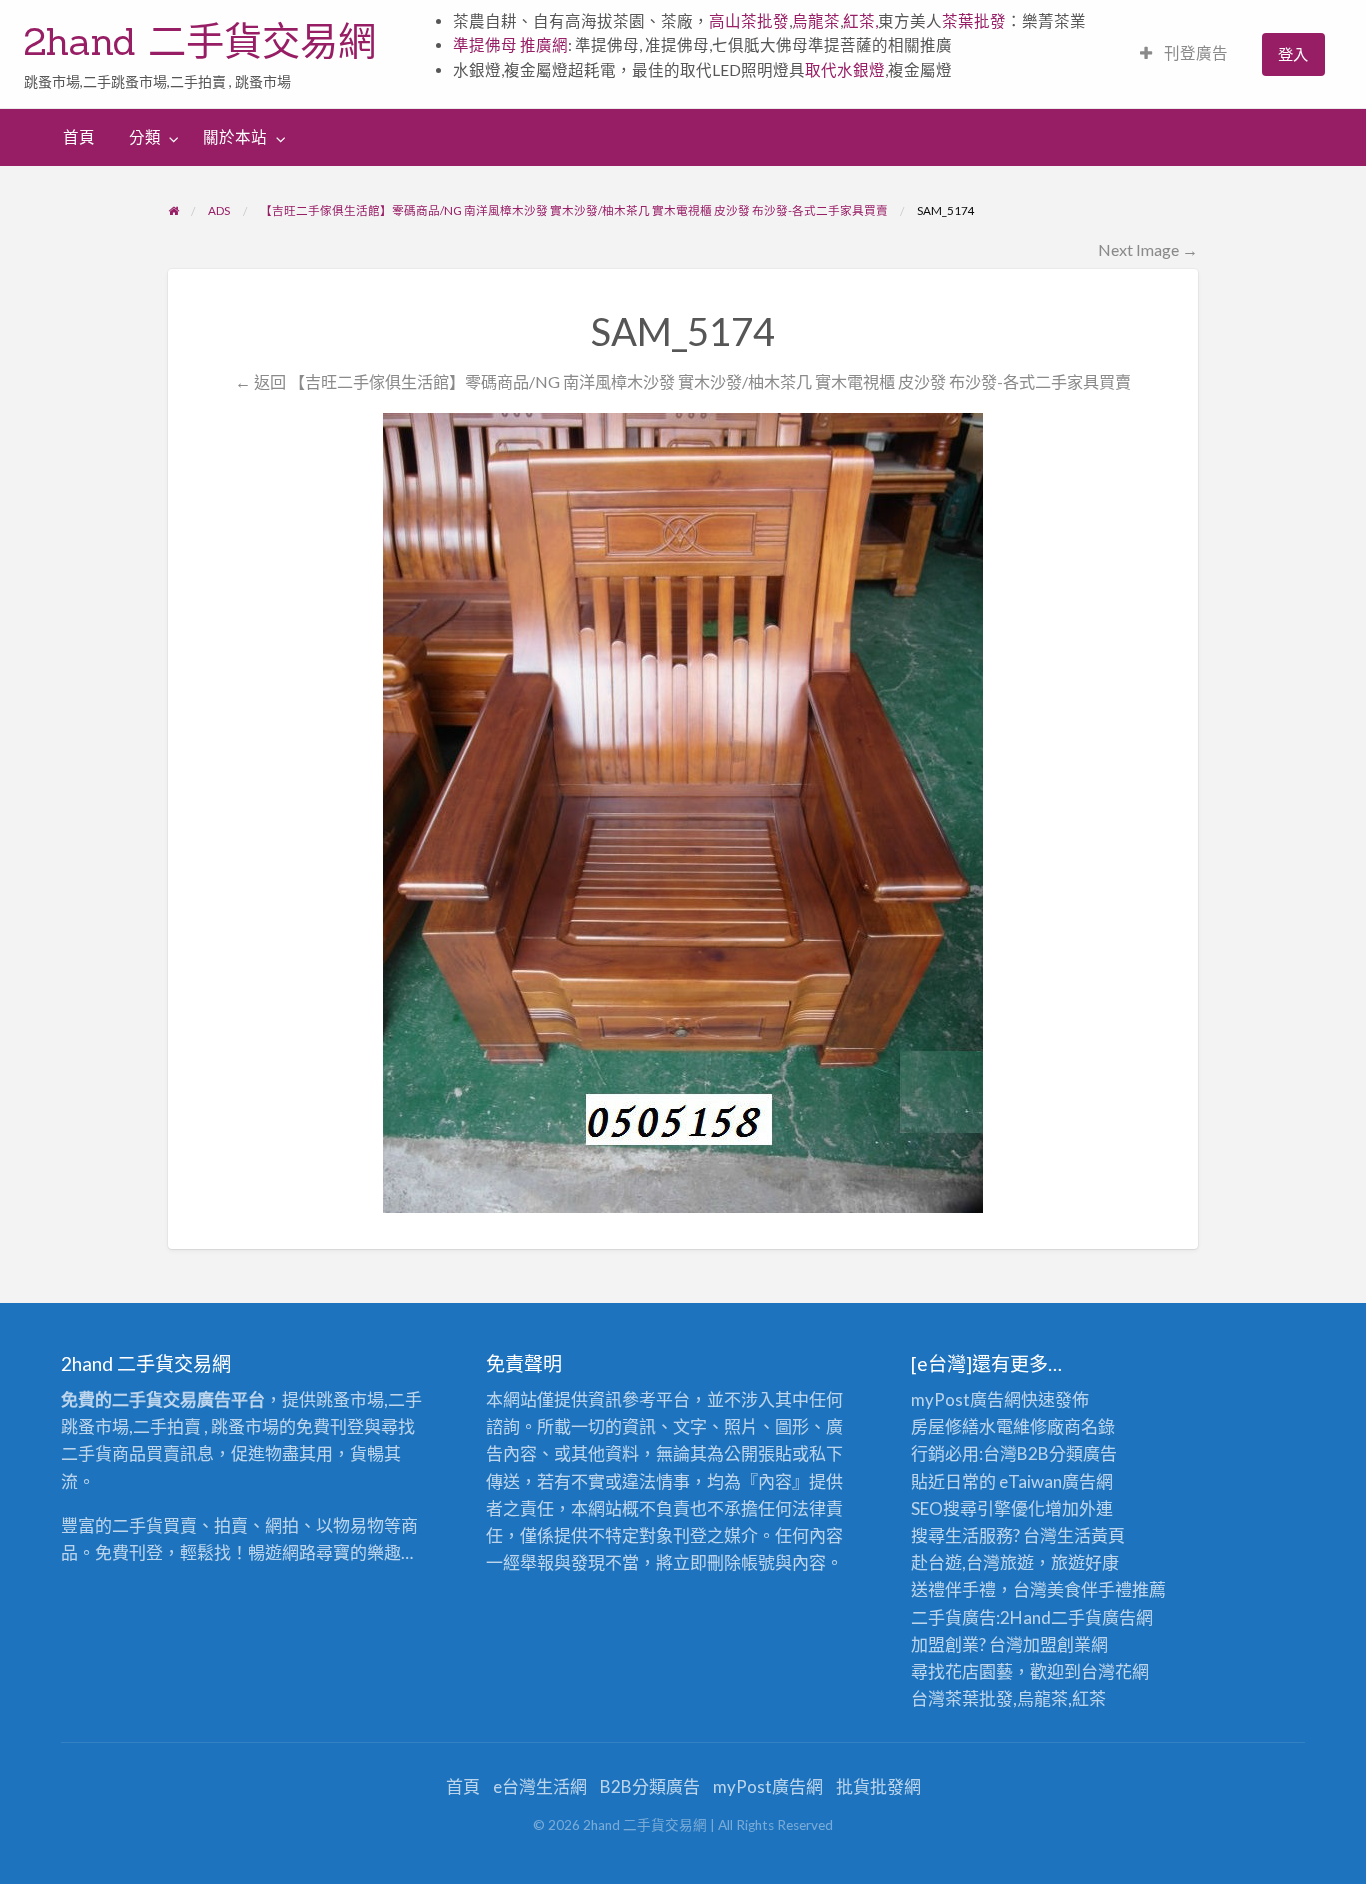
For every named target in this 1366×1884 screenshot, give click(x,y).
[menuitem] (1184, 54)
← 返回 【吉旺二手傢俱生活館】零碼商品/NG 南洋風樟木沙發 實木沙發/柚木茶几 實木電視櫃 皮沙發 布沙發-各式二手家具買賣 (683, 381)
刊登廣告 (1194, 53)
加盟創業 (1057, 1644)
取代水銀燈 (845, 70)
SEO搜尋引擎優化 (978, 1508)
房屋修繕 (945, 1426)
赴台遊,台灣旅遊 (972, 1562)
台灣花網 (1115, 1671)
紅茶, (860, 21)
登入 (1293, 54)
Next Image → (1148, 249)
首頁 (79, 137)
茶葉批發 (974, 21)
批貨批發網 (878, 1786)
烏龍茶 (816, 21)
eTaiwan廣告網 (1056, 1481)
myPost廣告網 (966, 1399)
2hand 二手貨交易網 (200, 41)
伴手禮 (1106, 1589)
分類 (145, 137)
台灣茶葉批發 (962, 1698)
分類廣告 (1083, 1453)
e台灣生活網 (540, 1786)
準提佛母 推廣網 (510, 45)
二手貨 (1076, 1617)
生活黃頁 (1091, 1535)
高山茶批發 (749, 21)
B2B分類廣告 (650, 1786)
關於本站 (235, 137)
